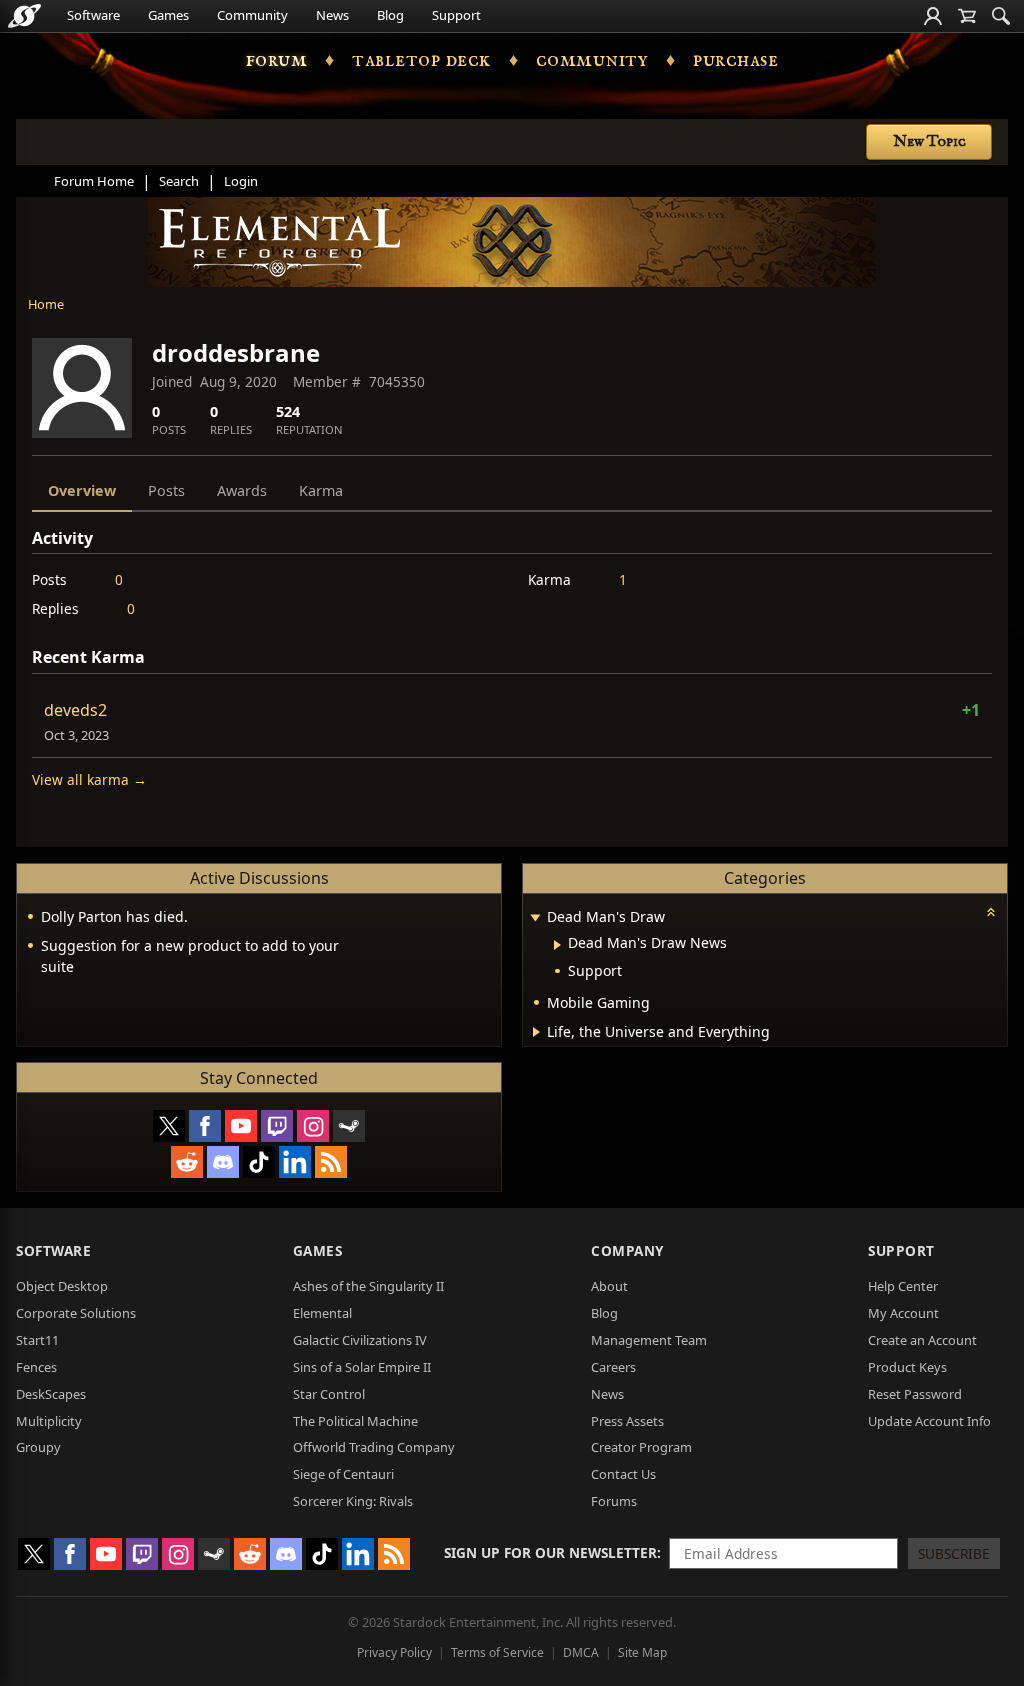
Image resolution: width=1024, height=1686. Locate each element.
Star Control (329, 1394)
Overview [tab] (82, 490)
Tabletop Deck (421, 60)
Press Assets (627, 1421)
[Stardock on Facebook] (205, 1126)
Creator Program (641, 1447)
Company (627, 1250)
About (609, 1286)
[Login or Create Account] (933, 16)
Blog (390, 15)
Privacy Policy (394, 1652)
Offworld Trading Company (374, 1447)
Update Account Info (929, 1421)
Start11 (37, 1340)
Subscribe (954, 1553)
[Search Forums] (1001, 16)
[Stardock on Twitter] (169, 1126)
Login (241, 181)
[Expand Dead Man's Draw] (535, 918)
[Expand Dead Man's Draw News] (557, 945)
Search (179, 181)
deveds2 (75, 710)
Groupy (38, 1447)
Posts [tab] (166, 490)
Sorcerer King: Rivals (353, 1501)
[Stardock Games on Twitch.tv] (277, 1126)
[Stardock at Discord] (223, 1162)
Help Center (903, 1286)
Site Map (642, 1652)
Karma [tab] (321, 490)
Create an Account (922, 1340)
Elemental (322, 1313)
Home (46, 304)
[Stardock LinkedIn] (295, 1162)
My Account (903, 1313)
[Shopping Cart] (967, 16)
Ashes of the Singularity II (368, 1286)
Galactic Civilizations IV (360, 1340)
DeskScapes (51, 1394)
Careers (613, 1367)
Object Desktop (62, 1286)
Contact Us (623, 1474)
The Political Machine (355, 1421)
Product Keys (907, 1367)
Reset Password (915, 1394)
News (332, 15)
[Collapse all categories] (991, 912)
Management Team (649, 1340)
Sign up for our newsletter (550, 1552)
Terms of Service (497, 1652)
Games (168, 15)
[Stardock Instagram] (313, 1126)
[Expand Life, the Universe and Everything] (536, 1032)
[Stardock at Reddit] (187, 1162)
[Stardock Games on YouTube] (241, 1126)
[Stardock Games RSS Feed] (331, 1162)
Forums (614, 1501)
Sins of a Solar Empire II (362, 1367)
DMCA (581, 1652)
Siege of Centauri (343, 1474)
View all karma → (89, 779)
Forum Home (94, 181)
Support (456, 15)
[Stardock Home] (24, 16)
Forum (277, 60)
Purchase (735, 60)
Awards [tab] (242, 490)
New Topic (929, 142)
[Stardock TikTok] (259, 1162)
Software (93, 15)
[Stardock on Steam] (349, 1126)
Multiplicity (49, 1421)
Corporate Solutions (76, 1313)
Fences (36, 1367)
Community (252, 15)
